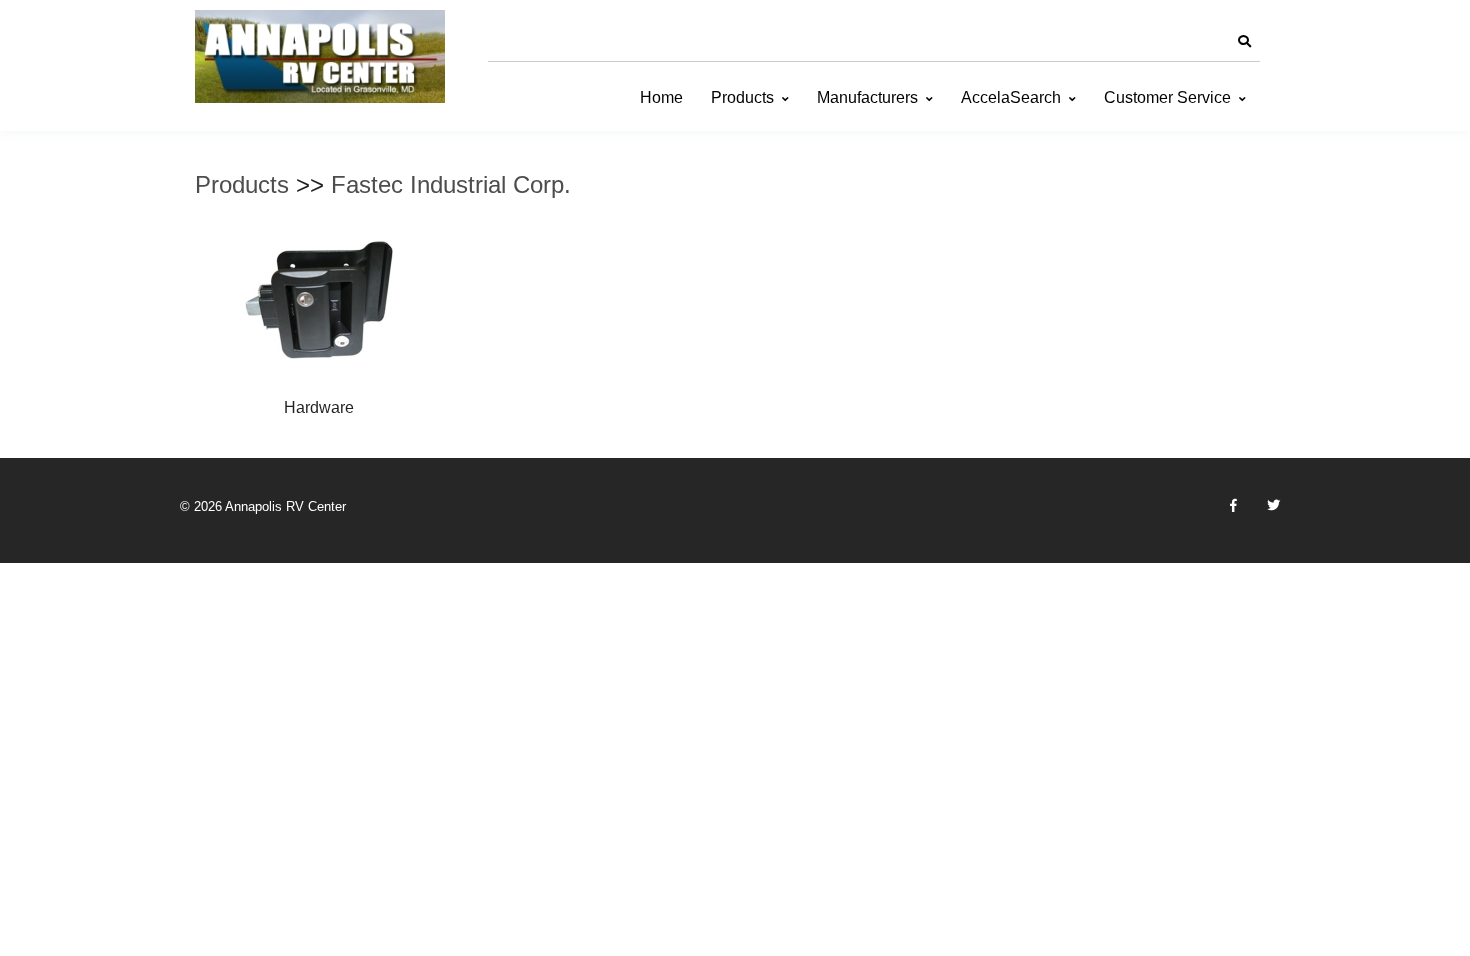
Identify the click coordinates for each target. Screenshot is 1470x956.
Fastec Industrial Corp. (451, 184)
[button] (1244, 42)
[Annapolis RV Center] (320, 56)
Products (742, 97)
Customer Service (1167, 97)
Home (661, 97)
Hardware (319, 407)
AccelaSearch (1011, 97)
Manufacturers (867, 97)
